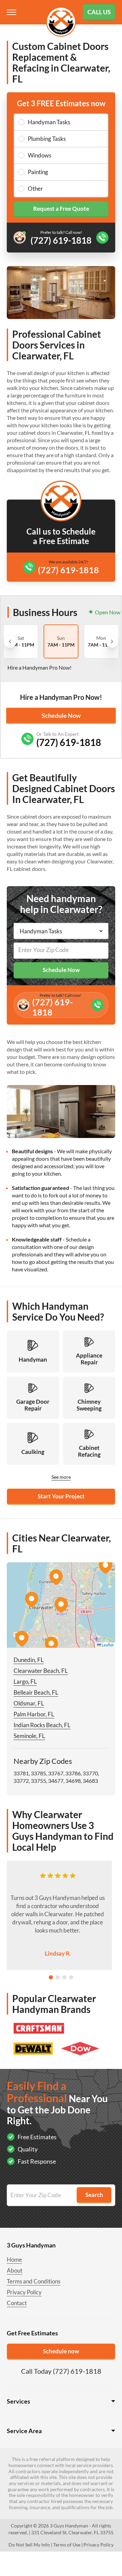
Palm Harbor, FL (34, 1714)
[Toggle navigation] (12, 12)
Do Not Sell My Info (29, 2545)
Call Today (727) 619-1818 (61, 2371)
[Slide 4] (71, 1977)
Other (35, 189)
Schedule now (61, 2351)
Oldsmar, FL (29, 1703)
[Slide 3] (64, 1977)
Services (18, 2401)
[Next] (112, 641)
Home (14, 2260)
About (15, 2270)
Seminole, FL (29, 1736)
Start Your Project (61, 1496)
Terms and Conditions (34, 2281)
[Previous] (10, 641)
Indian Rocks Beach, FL (42, 1725)
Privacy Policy (24, 2292)
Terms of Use (67, 2545)
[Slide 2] (58, 1977)
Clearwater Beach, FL (41, 1671)
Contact (17, 2303)
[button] (61, 1605)
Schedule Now (61, 715)
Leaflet (107, 1645)
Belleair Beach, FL (36, 1692)
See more (61, 1477)
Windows (39, 155)
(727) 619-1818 (68, 570)
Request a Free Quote (61, 209)
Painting (38, 172)
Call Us (99, 12)
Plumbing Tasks (47, 139)
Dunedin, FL (29, 1660)
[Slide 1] (51, 1977)
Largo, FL (25, 1682)
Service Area (24, 2431)
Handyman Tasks (49, 122)
